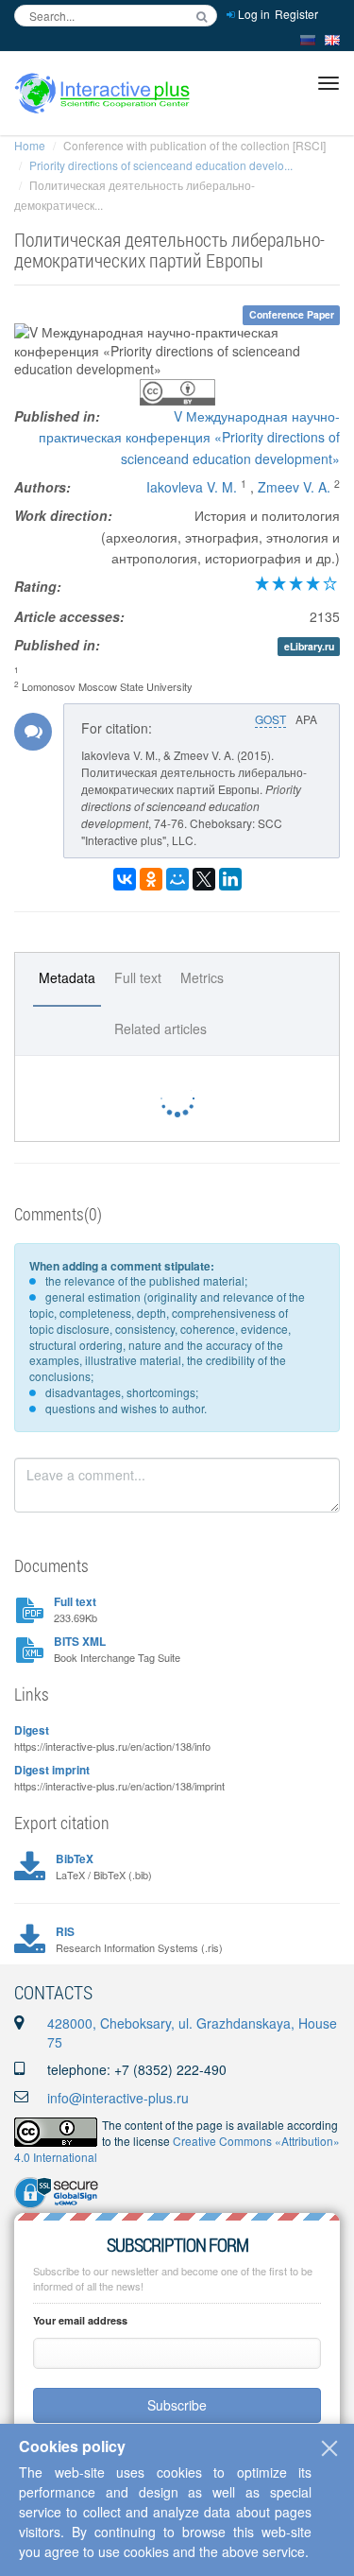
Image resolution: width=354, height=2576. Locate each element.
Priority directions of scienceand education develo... (161, 165)
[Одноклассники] (151, 879)
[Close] (329, 2448)
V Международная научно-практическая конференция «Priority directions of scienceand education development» (189, 437)
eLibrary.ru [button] (309, 646)
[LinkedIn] (230, 879)
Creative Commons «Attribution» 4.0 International (177, 2149)
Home (30, 145)
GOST (270, 719)
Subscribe (177, 2405)
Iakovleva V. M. (192, 487)
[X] (204, 879)
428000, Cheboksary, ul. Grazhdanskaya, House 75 (192, 2032)
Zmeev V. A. (294, 487)
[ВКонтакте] (125, 879)
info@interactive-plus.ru (118, 2098)
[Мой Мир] (177, 879)
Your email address (80, 2320)
